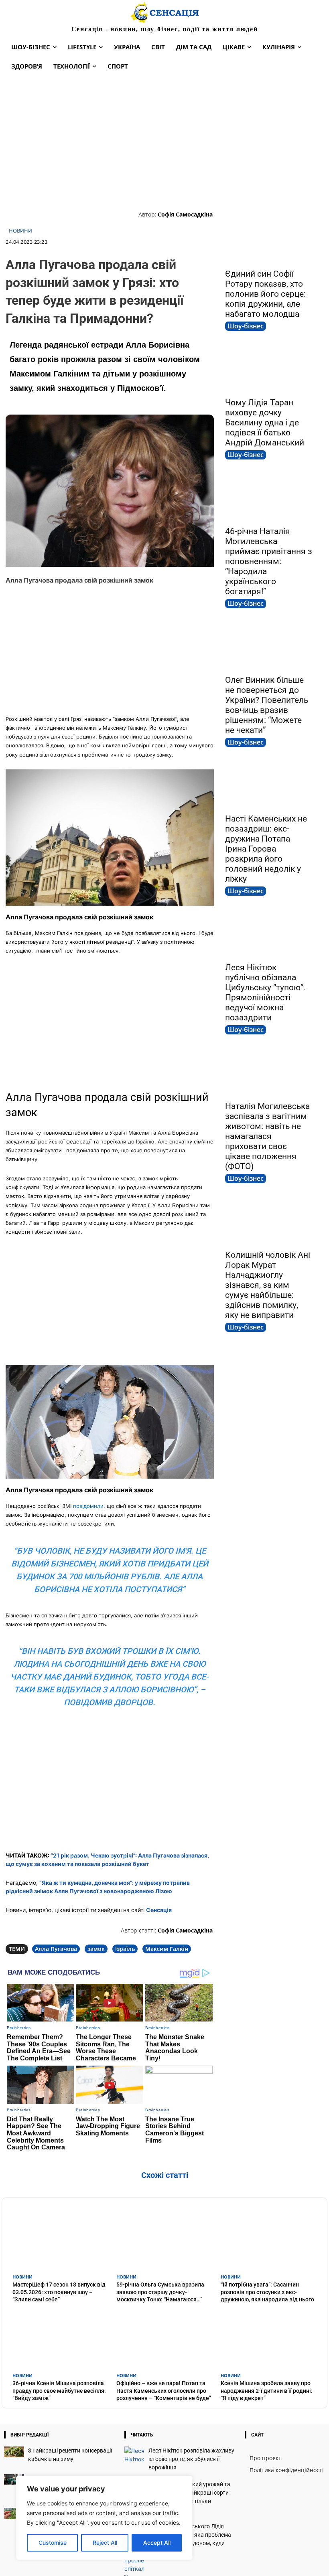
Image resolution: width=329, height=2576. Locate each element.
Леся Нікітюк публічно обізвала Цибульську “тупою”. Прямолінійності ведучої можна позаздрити (266, 993)
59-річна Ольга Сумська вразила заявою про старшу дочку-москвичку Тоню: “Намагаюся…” (160, 2292)
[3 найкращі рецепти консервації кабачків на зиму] (14, 2452)
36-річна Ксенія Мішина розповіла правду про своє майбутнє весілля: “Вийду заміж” (59, 2390)
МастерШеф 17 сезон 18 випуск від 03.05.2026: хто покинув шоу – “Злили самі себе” (59, 2292)
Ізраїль (125, 1949)
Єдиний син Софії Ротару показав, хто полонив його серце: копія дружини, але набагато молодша (265, 294)
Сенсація (159, 1910)
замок (96, 1949)
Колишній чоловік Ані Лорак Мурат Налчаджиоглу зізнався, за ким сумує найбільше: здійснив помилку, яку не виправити (268, 1285)
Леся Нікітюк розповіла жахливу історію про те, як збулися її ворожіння (191, 2459)
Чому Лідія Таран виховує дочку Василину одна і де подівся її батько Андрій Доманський (265, 423)
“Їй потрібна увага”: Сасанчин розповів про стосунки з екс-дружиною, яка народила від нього (267, 2292)
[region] (104, 2518)
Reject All (105, 2543)
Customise (53, 2543)
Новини (20, 231)
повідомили (88, 1506)
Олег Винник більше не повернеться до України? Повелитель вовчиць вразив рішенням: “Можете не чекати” (267, 705)
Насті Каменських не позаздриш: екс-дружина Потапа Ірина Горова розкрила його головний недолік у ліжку (266, 849)
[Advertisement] (164, 142)
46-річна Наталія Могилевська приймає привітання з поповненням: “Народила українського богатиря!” (269, 561)
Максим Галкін (167, 1949)
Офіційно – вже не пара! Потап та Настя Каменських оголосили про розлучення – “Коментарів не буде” (164, 2390)
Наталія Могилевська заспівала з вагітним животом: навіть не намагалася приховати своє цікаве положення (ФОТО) (267, 1136)
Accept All (157, 2543)
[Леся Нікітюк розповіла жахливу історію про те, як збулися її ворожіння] (134, 2455)
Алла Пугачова (56, 1949)
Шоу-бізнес (246, 326)
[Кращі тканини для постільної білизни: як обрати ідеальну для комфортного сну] (14, 2480)
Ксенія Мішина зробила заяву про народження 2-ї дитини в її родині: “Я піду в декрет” (267, 2390)
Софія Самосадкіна (185, 214)
